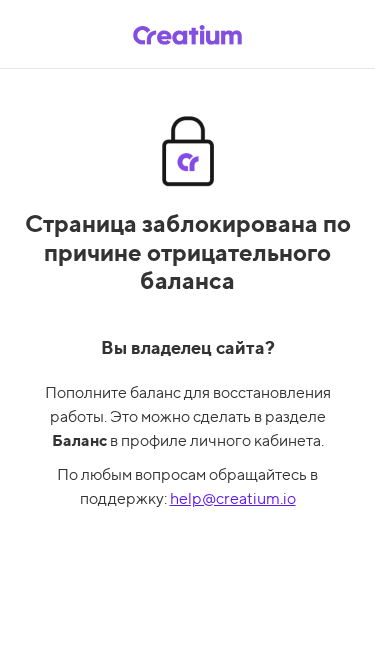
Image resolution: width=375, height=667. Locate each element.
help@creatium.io (233, 498)
